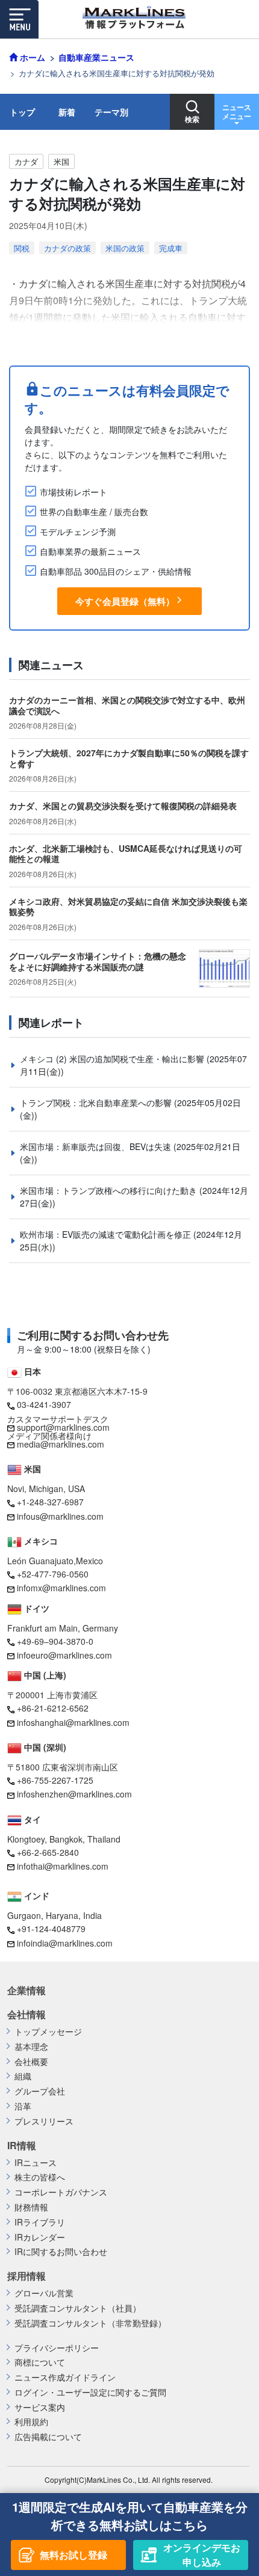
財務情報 (31, 2207)
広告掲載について (48, 2437)
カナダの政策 (67, 248)
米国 (61, 161)
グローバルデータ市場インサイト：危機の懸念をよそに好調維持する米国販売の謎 (98, 961)
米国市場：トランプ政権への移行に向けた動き (110, 1190)
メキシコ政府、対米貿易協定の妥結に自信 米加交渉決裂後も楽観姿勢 (128, 907)
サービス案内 (40, 2407)
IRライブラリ (40, 2222)
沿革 (23, 2106)
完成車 (171, 248)
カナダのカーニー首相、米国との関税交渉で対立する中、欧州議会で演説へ (127, 705)
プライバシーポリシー (57, 2348)
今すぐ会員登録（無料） (125, 601)
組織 (23, 2076)
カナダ (26, 161)
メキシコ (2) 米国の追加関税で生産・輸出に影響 (113, 1059)
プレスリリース (44, 2121)
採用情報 (27, 2276)
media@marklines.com (61, 1444)
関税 (22, 248)
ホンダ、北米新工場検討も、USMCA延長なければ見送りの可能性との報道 (126, 854)
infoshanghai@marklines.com (73, 1722)
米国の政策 (125, 248)
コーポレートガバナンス (61, 2192)
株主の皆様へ (40, 2177)
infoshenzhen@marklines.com (74, 1794)
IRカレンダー (40, 2237)
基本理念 (31, 2047)
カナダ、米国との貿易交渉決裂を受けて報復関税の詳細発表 (123, 806)
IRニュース (36, 2163)
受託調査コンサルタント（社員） (78, 2308)
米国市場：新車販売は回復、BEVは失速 (97, 1146)
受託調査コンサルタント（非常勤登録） (90, 2323)
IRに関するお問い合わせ (61, 2252)
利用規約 (31, 2422)
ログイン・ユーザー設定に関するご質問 (90, 2392)
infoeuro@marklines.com (64, 1655)
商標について (40, 2362)
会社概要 (31, 2062)
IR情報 (22, 2146)
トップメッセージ (48, 2032)
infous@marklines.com (60, 1516)
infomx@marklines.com (61, 1588)
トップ (22, 112)
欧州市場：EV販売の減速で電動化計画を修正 (107, 1234)
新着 (67, 112)
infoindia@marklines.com (65, 1943)
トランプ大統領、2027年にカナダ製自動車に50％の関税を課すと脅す (129, 758)
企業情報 (27, 1990)
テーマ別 (111, 112)
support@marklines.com (63, 1427)
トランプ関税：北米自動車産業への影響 (97, 1103)
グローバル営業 (44, 2293)
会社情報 (27, 2015)
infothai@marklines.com (63, 1866)
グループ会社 (40, 2091)
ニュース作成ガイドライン (65, 2377)
